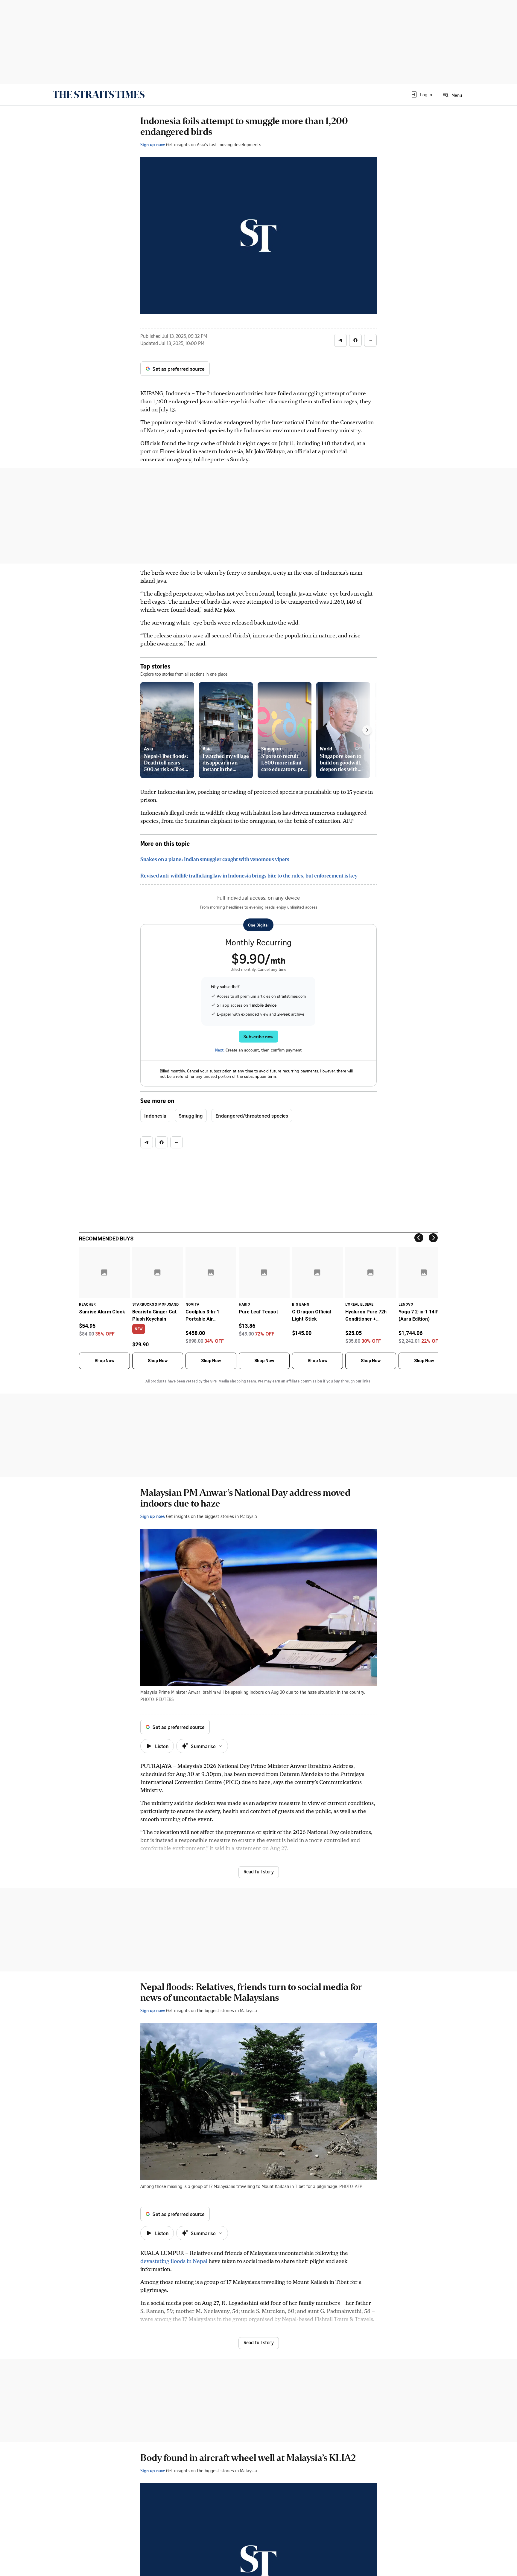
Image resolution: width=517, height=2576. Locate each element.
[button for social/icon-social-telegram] (340, 340)
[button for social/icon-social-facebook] (355, 340)
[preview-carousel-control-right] (367, 730)
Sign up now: (153, 144)
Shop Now (104, 1361)
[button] (421, 94)
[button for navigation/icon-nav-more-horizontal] (370, 340)
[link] (99, 94)
